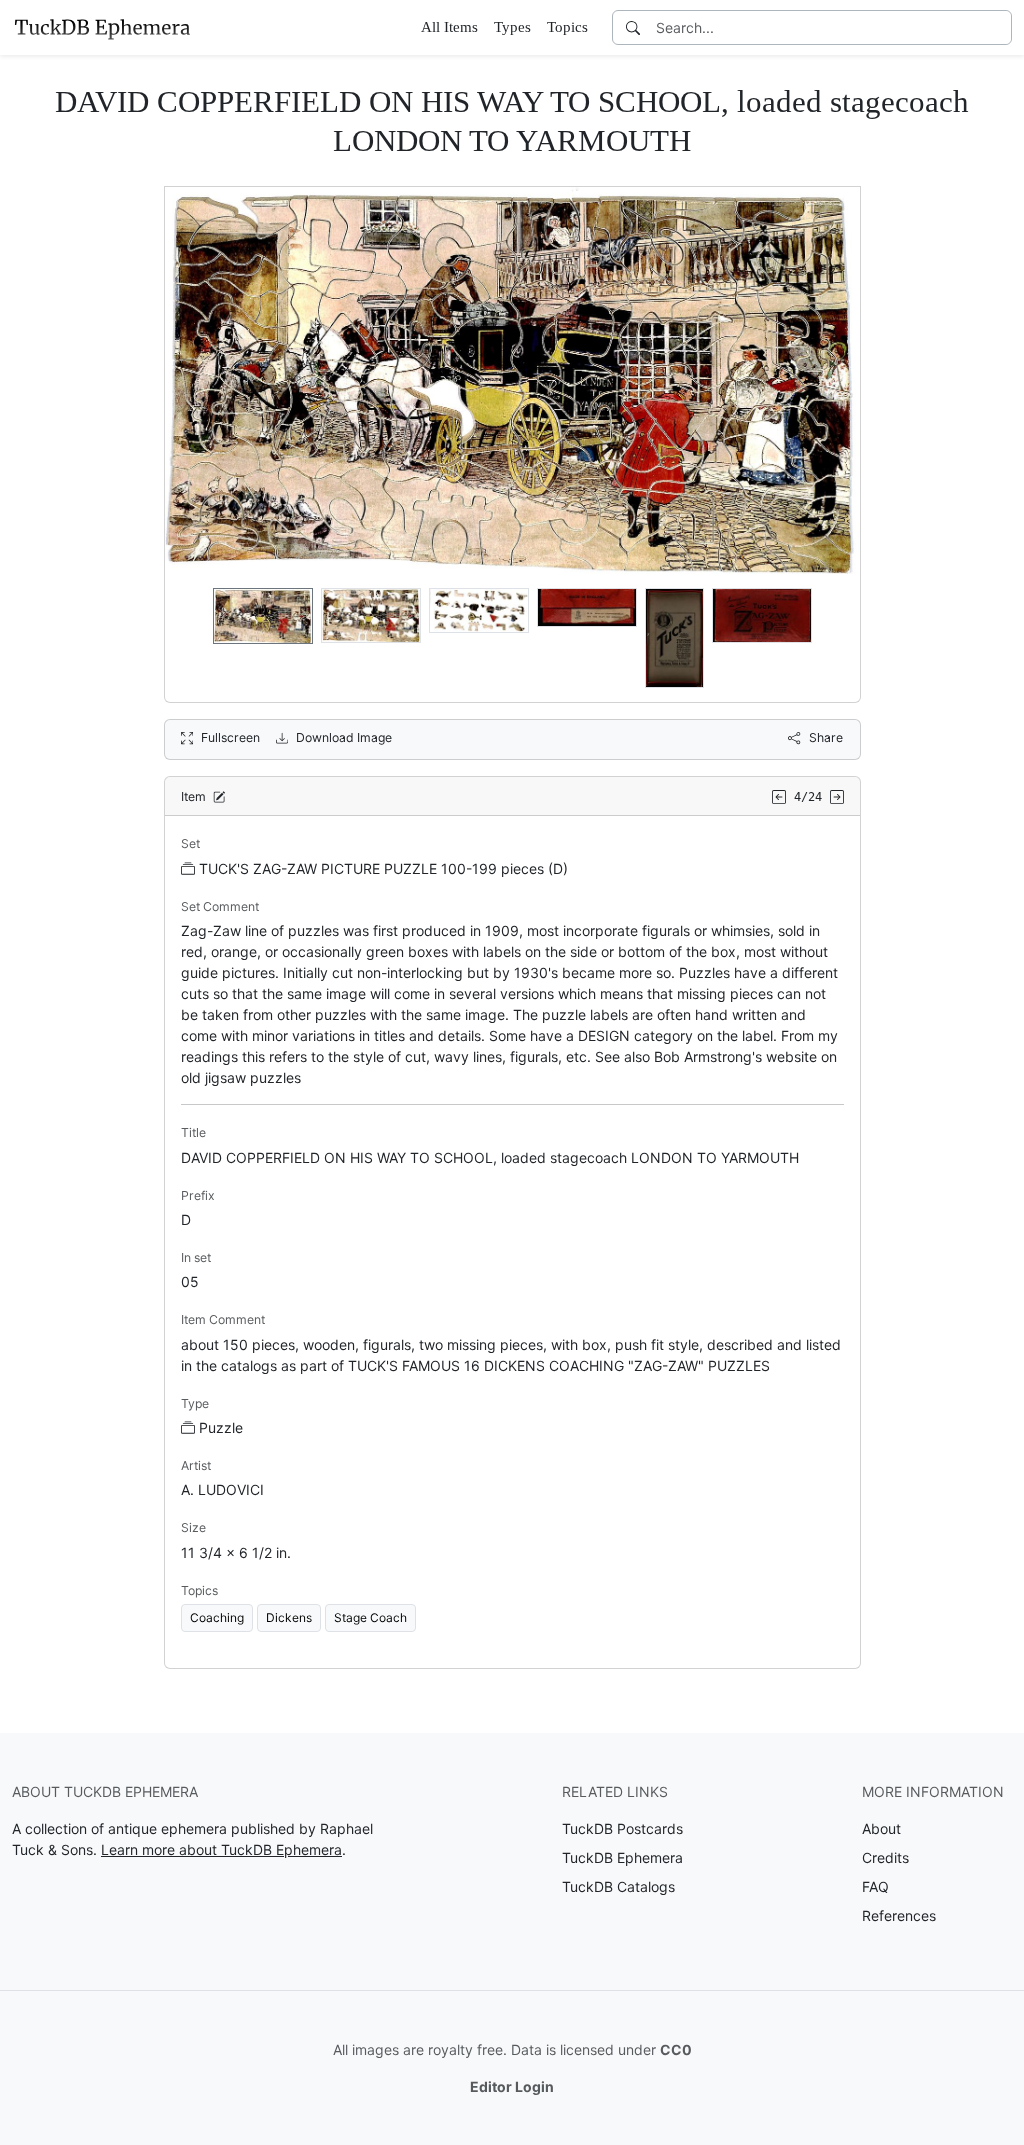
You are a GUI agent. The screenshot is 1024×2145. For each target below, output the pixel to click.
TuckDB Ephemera (622, 1857)
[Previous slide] (193, 638)
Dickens (289, 1617)
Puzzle (221, 1427)
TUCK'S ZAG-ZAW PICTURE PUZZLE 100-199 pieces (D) (383, 868)
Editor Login (512, 2086)
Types (512, 27)
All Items (449, 27)
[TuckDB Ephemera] (102, 27)
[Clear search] (998, 27)
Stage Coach (370, 1617)
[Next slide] (832, 638)
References (899, 1915)
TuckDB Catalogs (618, 1886)
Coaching (217, 1617)
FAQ (875, 1886)
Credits (885, 1857)
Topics (567, 27)
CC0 (676, 2049)
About (881, 1828)
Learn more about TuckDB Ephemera (221, 1849)
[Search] (633, 27)
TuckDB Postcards (622, 1828)
